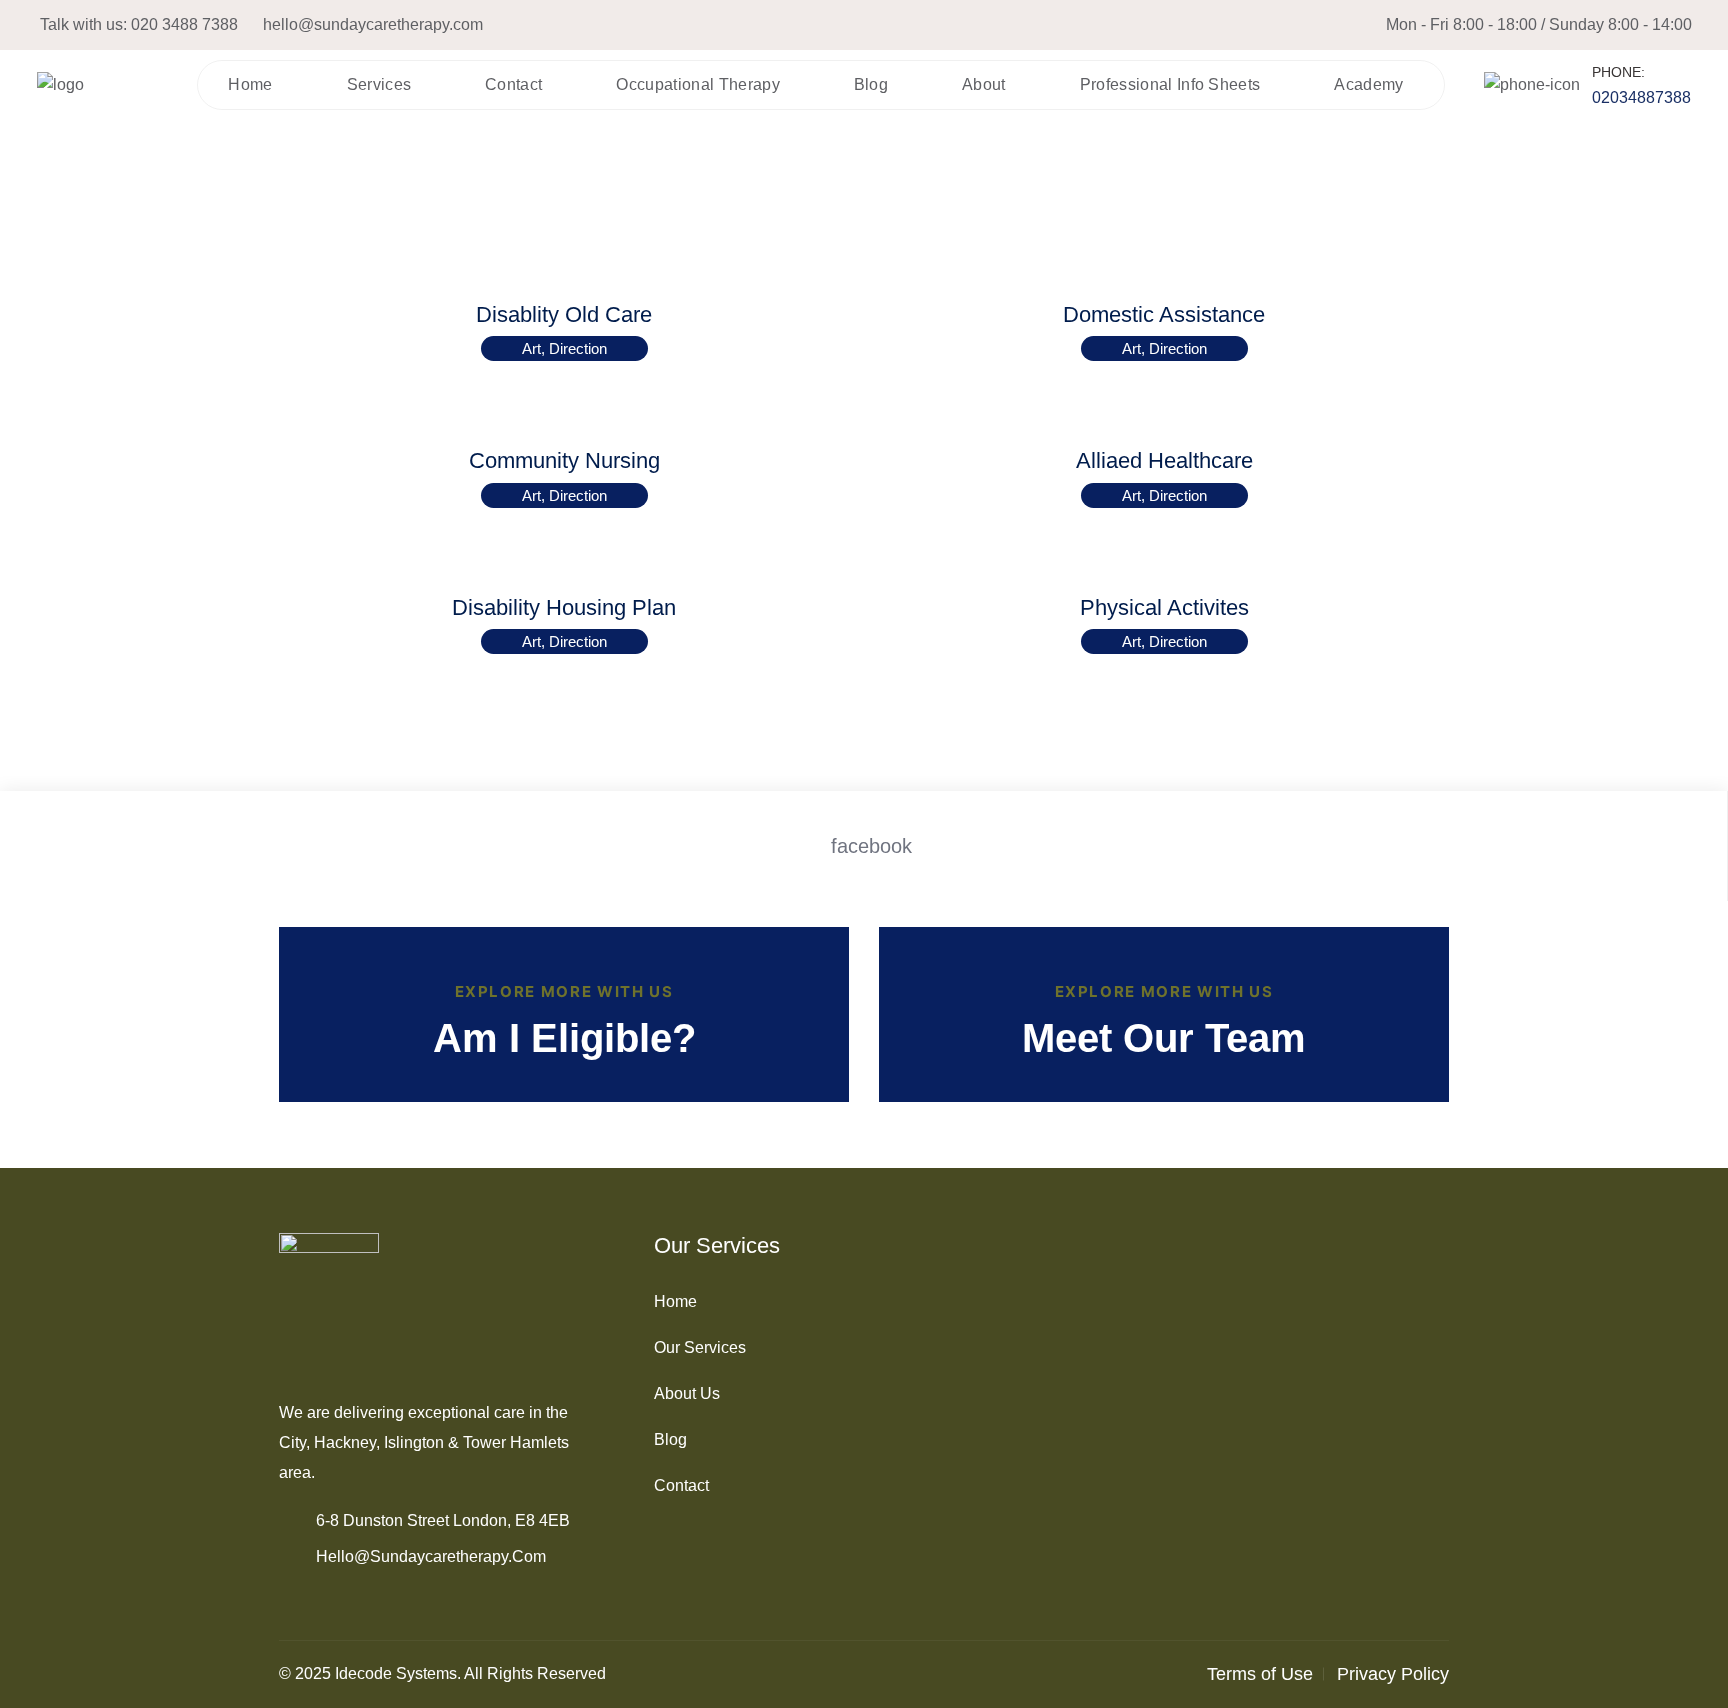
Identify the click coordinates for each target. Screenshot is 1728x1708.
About (984, 84)
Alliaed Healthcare (1164, 460)
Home (250, 84)
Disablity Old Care (564, 314)
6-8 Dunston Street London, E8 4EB (443, 1520)
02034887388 (1641, 97)
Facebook (871, 846)
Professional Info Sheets (1170, 84)
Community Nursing (564, 460)
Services (379, 84)
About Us (687, 1393)
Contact (513, 84)
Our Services (700, 1347)
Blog (871, 84)
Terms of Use (1260, 1674)
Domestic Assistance (1164, 314)
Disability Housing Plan (564, 607)
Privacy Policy (1393, 1674)
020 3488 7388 (184, 24)
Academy (1368, 84)
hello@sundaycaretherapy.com (373, 24)
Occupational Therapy (697, 84)
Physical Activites (1164, 607)
